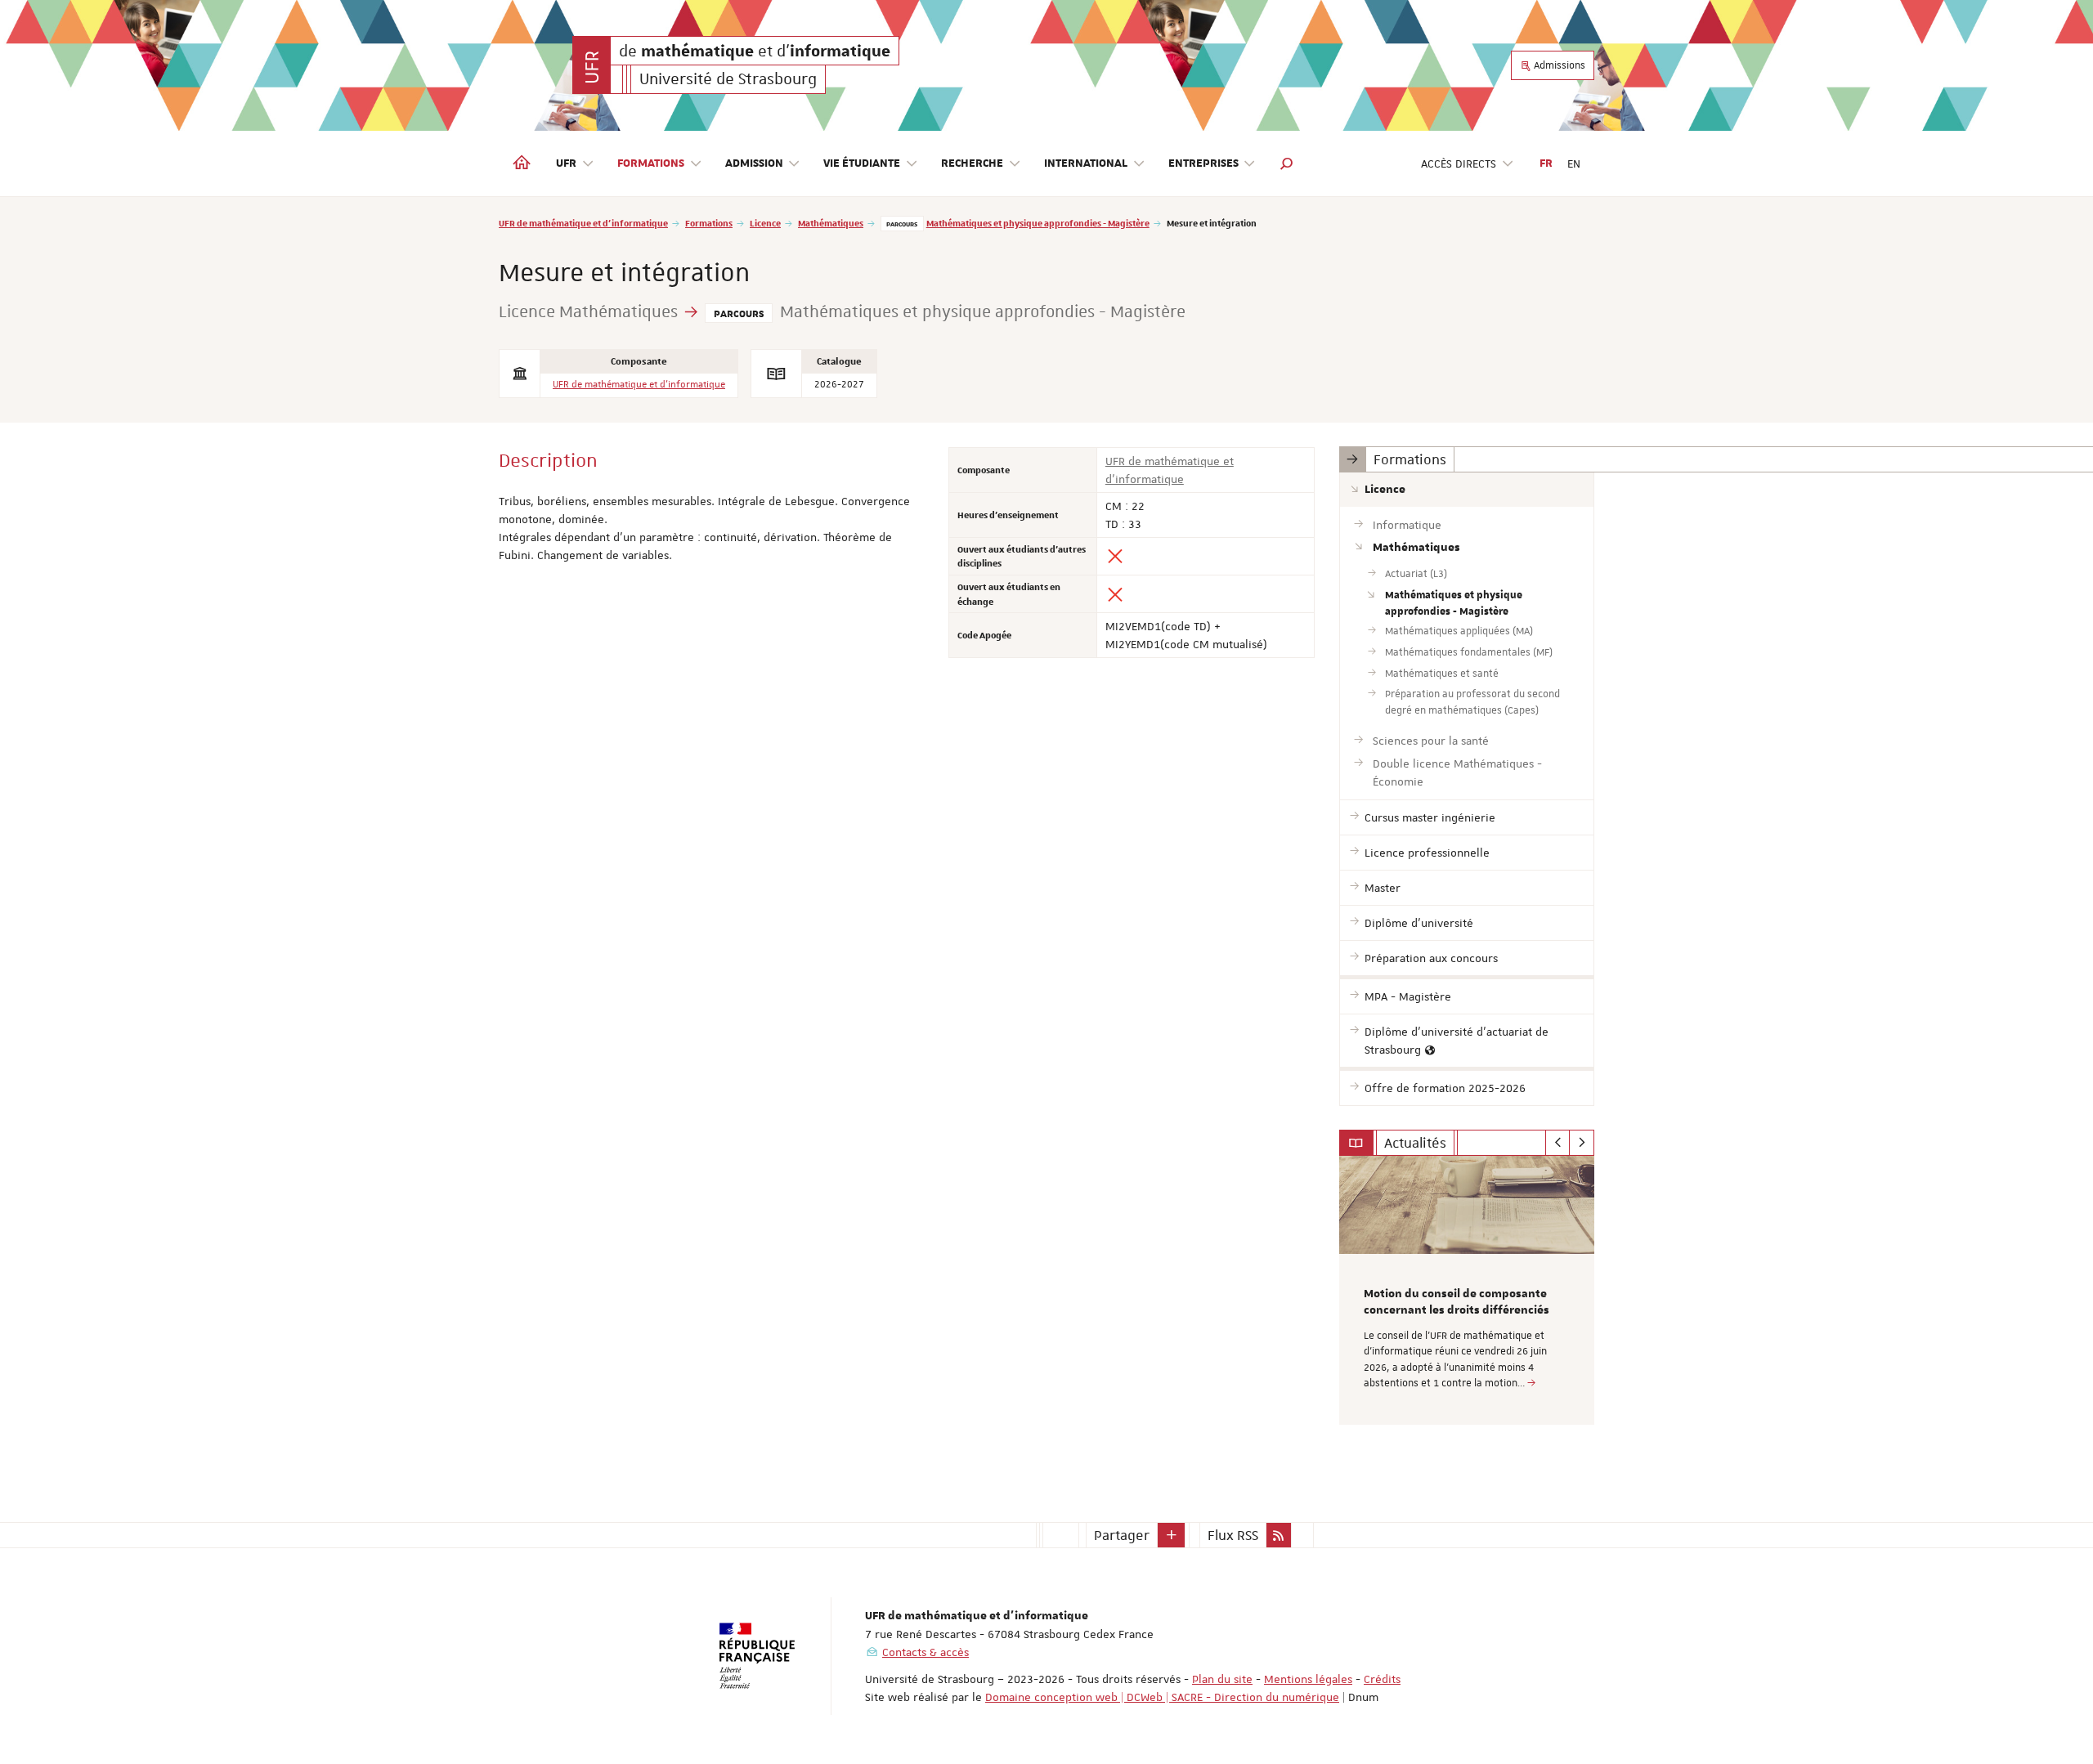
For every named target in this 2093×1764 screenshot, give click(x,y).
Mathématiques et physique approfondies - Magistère (1038, 223)
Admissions (1558, 65)
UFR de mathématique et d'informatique (583, 223)
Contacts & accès (925, 1652)
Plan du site (1222, 1679)
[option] (1467, 1290)
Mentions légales (1308, 1679)
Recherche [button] (972, 163)
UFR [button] (566, 163)
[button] (1287, 163)
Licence (765, 223)
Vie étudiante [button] (862, 163)
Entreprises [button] (1203, 163)
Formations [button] (651, 163)
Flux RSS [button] (1233, 1535)
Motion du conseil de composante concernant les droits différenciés (1457, 1302)
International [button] (1086, 163)
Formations (709, 223)
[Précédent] (1558, 1143)
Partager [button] (1122, 1535)
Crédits (1382, 1679)
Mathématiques (831, 223)
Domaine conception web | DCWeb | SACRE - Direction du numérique (1162, 1697)
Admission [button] (754, 163)
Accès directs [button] (1459, 163)
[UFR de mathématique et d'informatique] (592, 65)
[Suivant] (1582, 1143)
